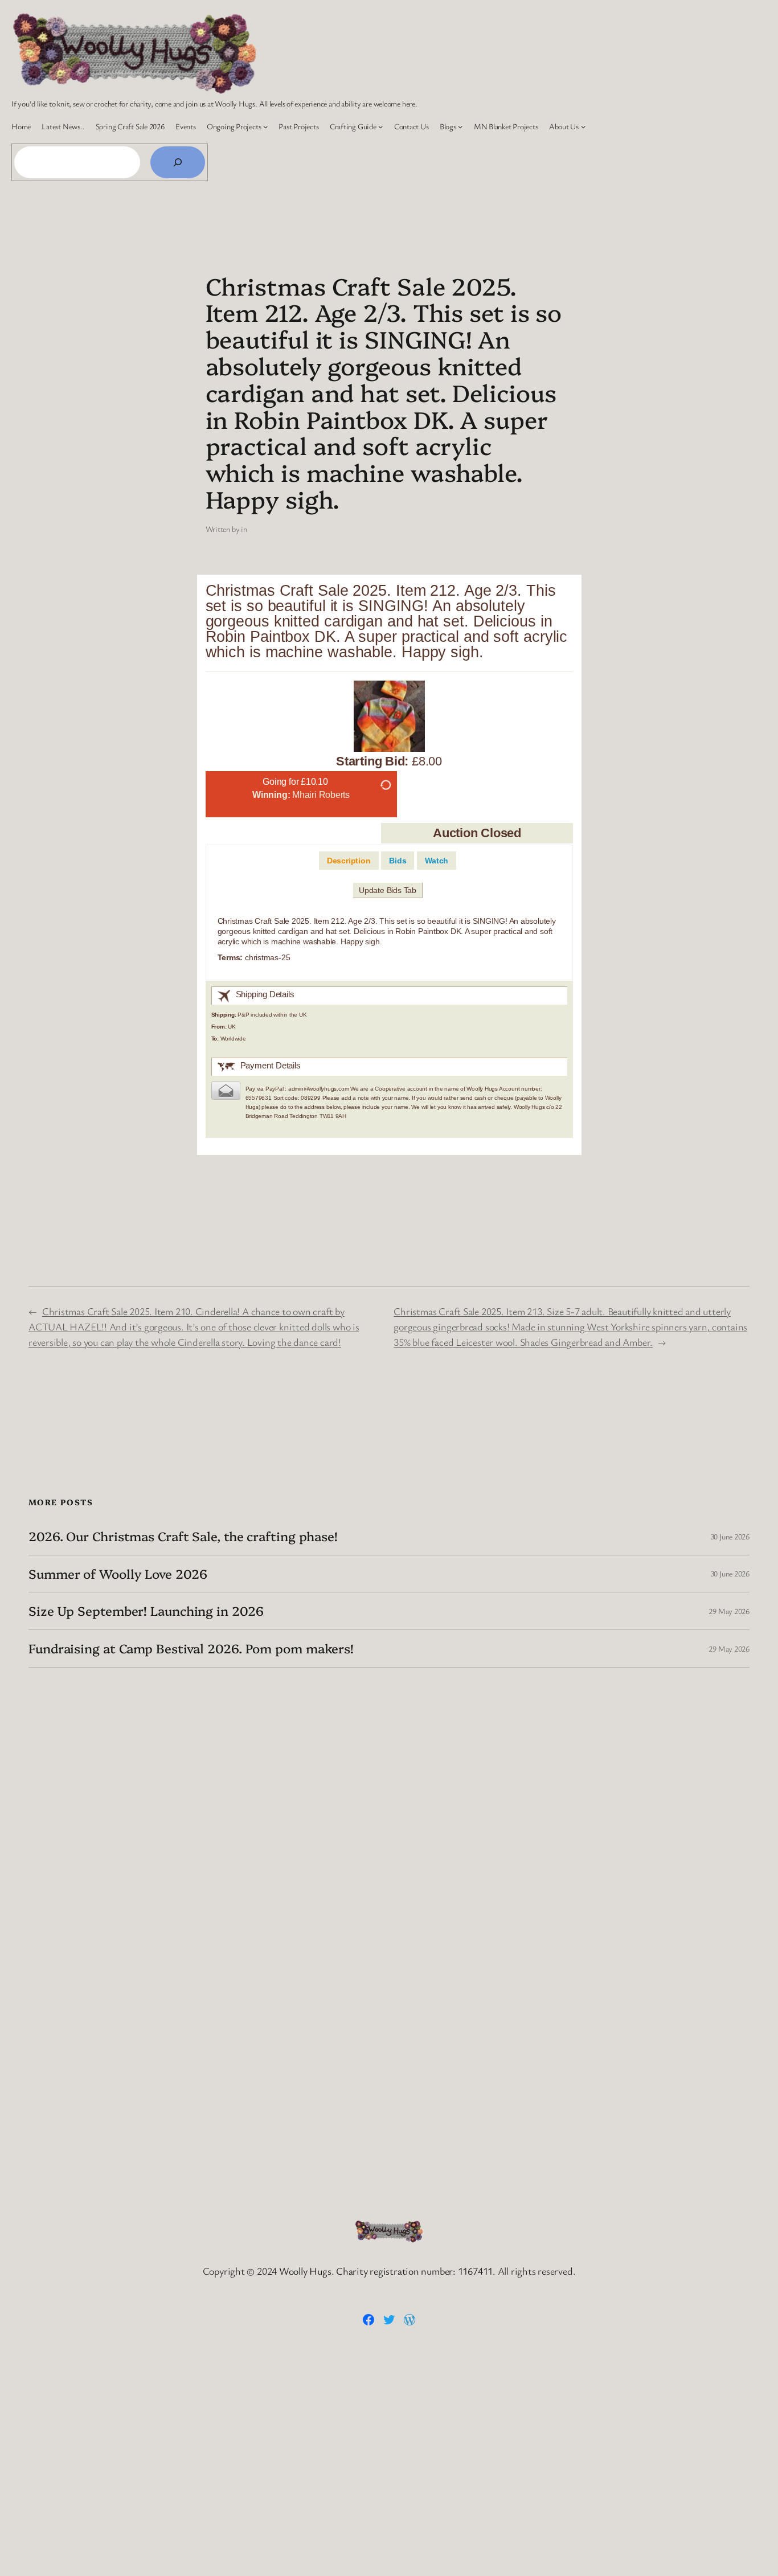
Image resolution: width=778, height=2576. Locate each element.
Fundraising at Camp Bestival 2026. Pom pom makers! (191, 1649)
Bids (398, 861)
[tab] (349, 861)
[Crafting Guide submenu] (380, 126)
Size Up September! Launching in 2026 (146, 1611)
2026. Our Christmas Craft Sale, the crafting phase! (183, 1536)
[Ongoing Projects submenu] (265, 126)
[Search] (178, 162)
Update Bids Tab (388, 890)
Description (349, 861)
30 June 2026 (730, 1536)
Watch (437, 861)
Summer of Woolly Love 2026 (118, 1574)
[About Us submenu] (583, 126)
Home (21, 126)
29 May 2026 (729, 1611)
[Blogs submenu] (460, 126)
